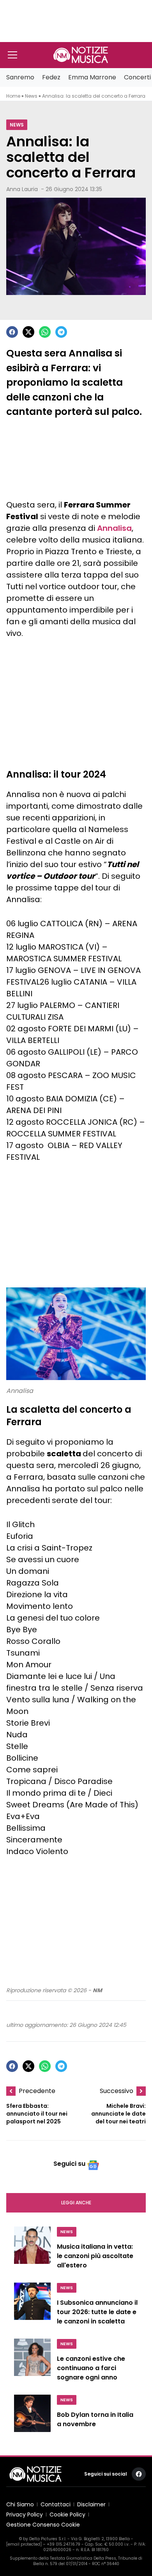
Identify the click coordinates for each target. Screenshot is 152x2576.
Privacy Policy (25, 2515)
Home (13, 96)
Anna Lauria (22, 189)
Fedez (51, 77)
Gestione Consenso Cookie (43, 2525)
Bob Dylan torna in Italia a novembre (95, 2419)
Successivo (117, 2091)
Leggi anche (76, 2203)
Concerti (137, 77)
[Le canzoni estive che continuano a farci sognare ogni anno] (32, 2362)
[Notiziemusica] (81, 55)
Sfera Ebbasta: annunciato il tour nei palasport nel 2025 (37, 2114)
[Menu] (12, 55)
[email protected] (24, 2544)
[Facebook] (12, 332)
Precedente (37, 2091)
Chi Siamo (20, 2504)
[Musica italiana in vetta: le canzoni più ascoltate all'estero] (32, 2250)
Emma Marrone (92, 77)
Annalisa (114, 528)
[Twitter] (28, 332)
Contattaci (56, 2504)
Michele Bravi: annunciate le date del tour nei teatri (118, 2114)
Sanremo (20, 77)
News (31, 96)
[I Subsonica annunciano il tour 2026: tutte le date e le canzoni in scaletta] (32, 2306)
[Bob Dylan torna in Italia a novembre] (32, 2416)
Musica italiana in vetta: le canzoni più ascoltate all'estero (95, 2256)
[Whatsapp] (45, 332)
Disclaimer (91, 2504)
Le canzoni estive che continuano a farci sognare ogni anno (91, 2368)
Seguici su (69, 2164)
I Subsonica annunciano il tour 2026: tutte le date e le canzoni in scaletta (97, 2312)
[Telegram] (61, 332)
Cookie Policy (67, 2515)
